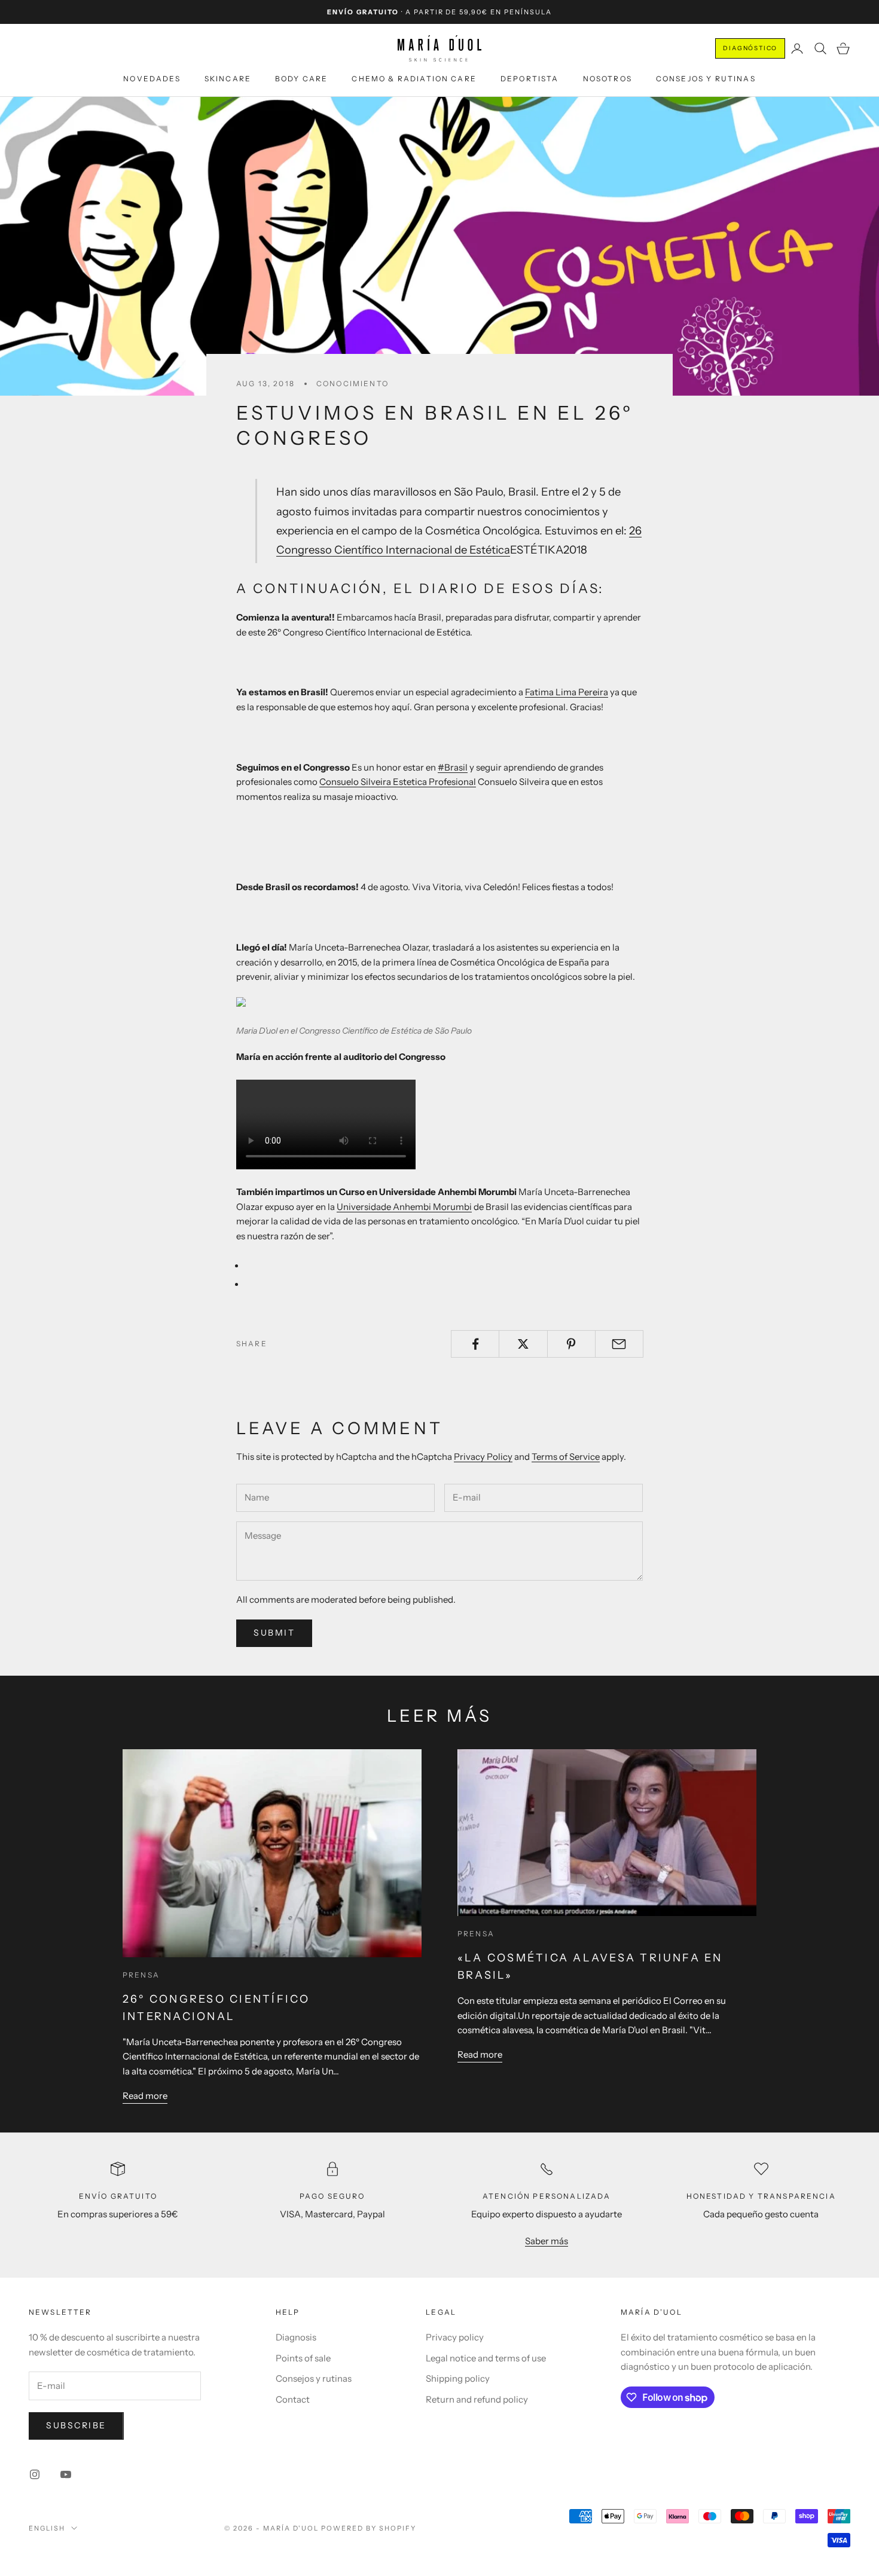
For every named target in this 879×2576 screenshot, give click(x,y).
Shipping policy (458, 2378)
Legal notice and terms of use (486, 2358)
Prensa (141, 1975)
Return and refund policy (477, 2399)
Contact (293, 2399)
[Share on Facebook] (475, 1344)
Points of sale (303, 2358)
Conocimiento (352, 384)
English (47, 2528)
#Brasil (453, 767)
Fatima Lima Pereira (567, 692)
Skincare (228, 79)
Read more (145, 2096)
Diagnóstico (750, 48)
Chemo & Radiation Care (414, 79)
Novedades (152, 79)
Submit (274, 1633)
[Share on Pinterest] (571, 1344)
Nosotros (608, 79)
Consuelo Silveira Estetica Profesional (398, 782)
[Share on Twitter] (523, 1344)
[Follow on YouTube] (66, 2474)
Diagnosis (296, 2337)
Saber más (547, 2241)
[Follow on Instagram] (35, 2474)
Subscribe (76, 2425)
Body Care (301, 79)
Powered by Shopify (369, 2528)
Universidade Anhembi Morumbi (404, 1207)
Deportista (530, 79)
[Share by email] (619, 1344)
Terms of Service (566, 1457)
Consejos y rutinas (706, 79)
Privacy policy (455, 2337)
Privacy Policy (483, 1457)
